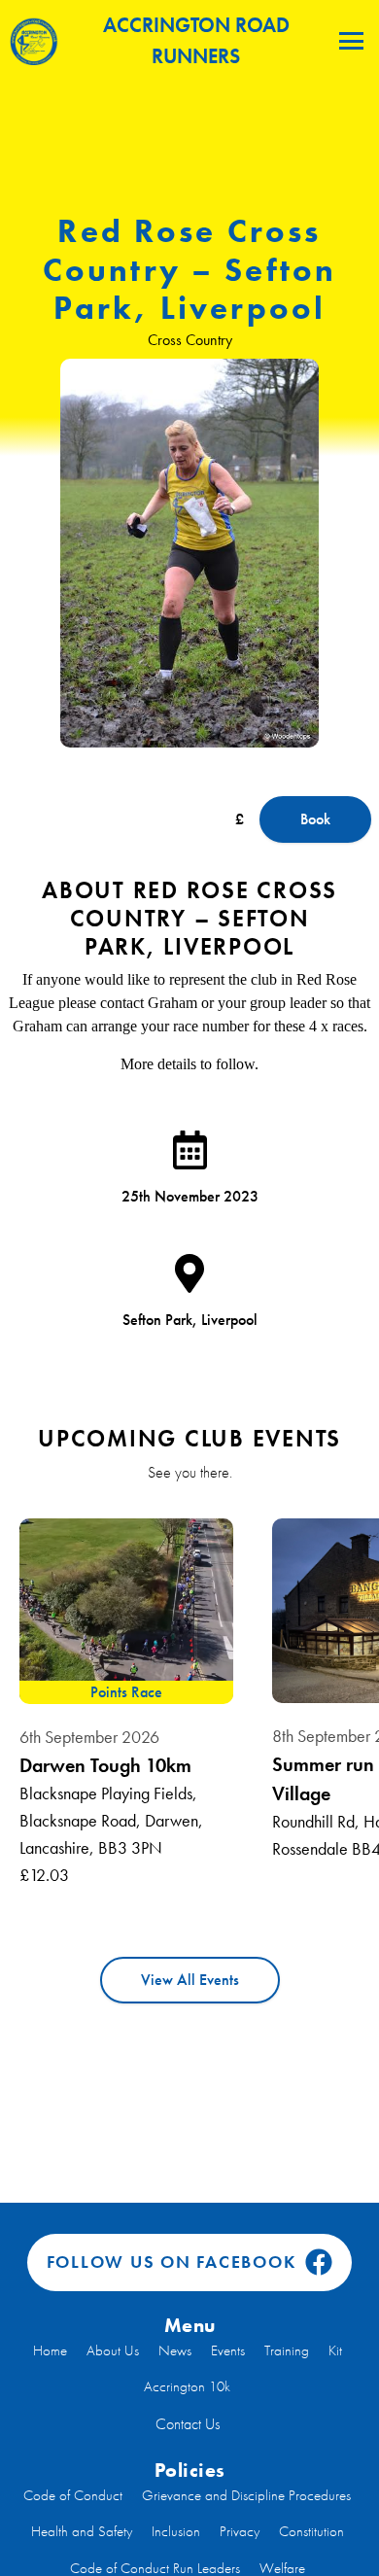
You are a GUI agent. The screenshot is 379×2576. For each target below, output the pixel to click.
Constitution (311, 2531)
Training (287, 2350)
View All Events (190, 1980)
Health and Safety (82, 2531)
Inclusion (176, 2531)
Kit (335, 2350)
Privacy (240, 2531)
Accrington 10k (187, 2386)
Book (315, 819)
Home (50, 2350)
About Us (113, 2350)
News (175, 2350)
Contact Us (188, 2424)
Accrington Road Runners (196, 40)
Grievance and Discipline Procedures (246, 2495)
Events (228, 2350)
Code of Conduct (73, 2495)
